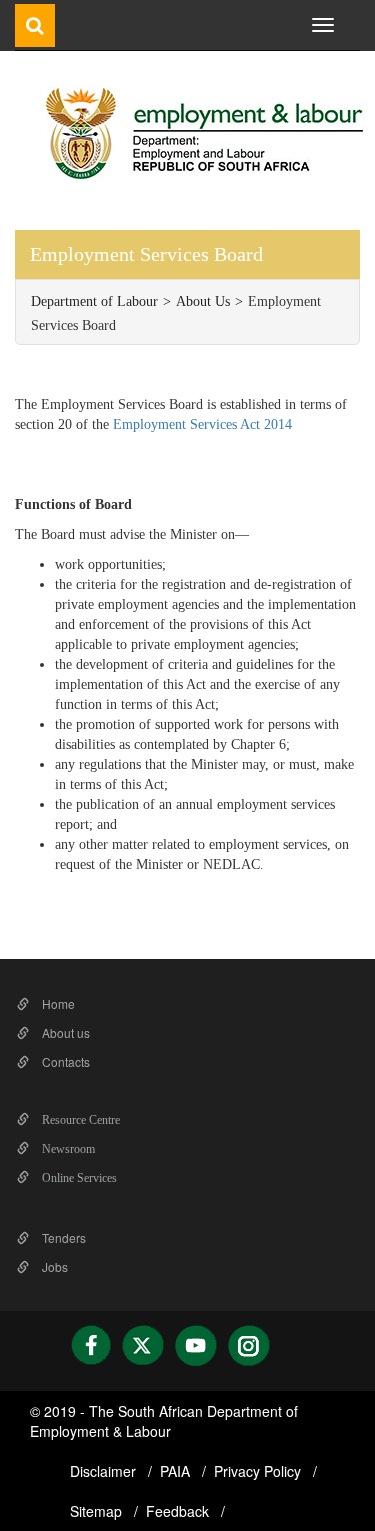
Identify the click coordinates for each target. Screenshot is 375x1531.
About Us (203, 301)
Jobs (53, 1266)
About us (64, 1032)
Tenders (62, 1237)
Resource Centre (79, 1120)
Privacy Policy (259, 1471)
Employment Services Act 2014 (202, 424)
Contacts (64, 1061)
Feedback (179, 1511)
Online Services (78, 1178)
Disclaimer (105, 1471)
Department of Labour (94, 301)
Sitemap (98, 1511)
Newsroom (67, 1149)
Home (57, 1003)
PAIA (177, 1471)
